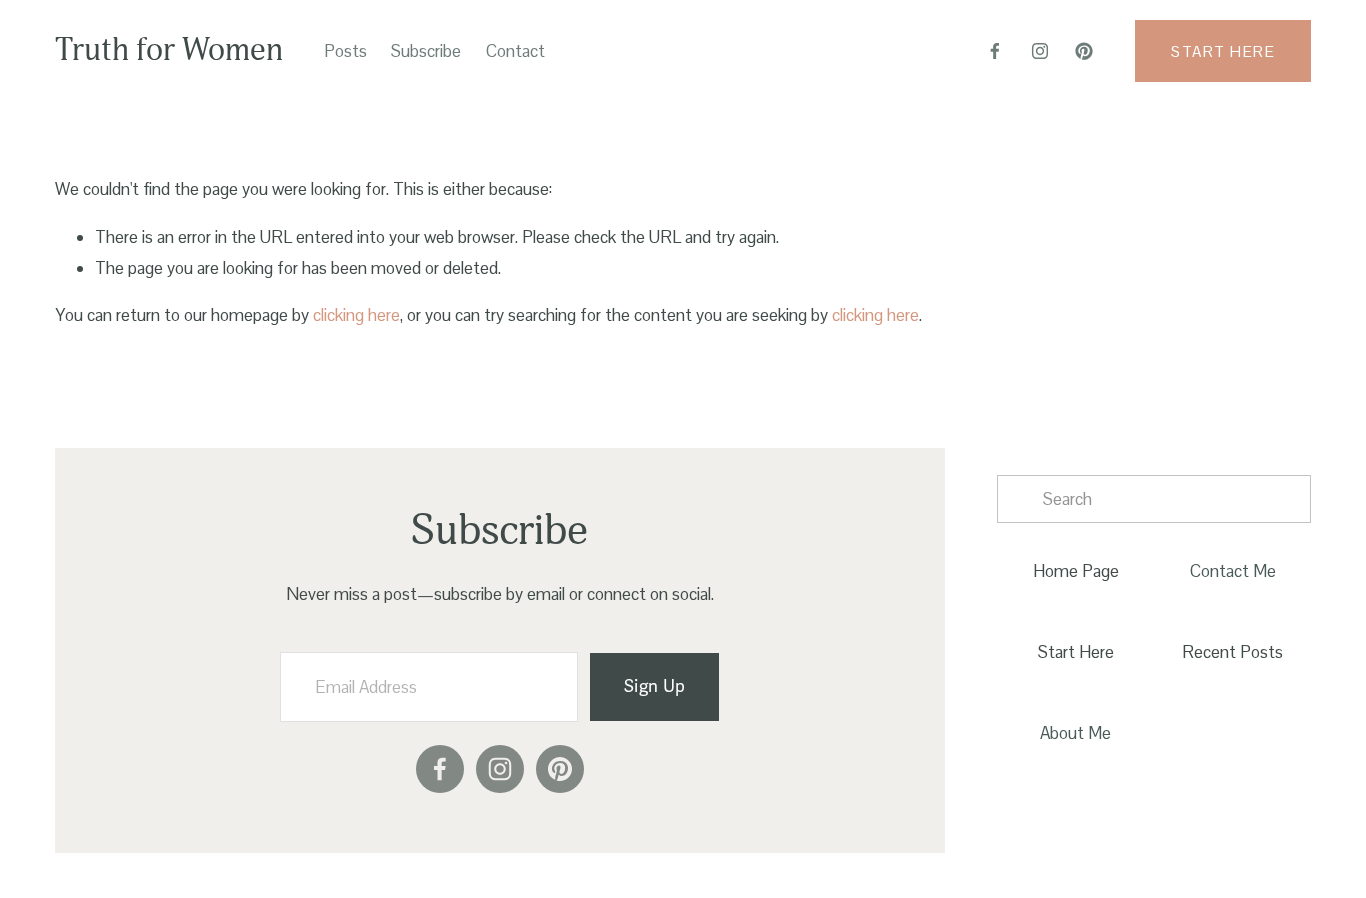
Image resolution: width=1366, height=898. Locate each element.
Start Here (1223, 51)
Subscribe (426, 51)
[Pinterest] (1084, 51)
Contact (515, 51)
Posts (345, 51)
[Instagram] (1040, 51)
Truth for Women (169, 50)
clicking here (356, 315)
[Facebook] (995, 51)
